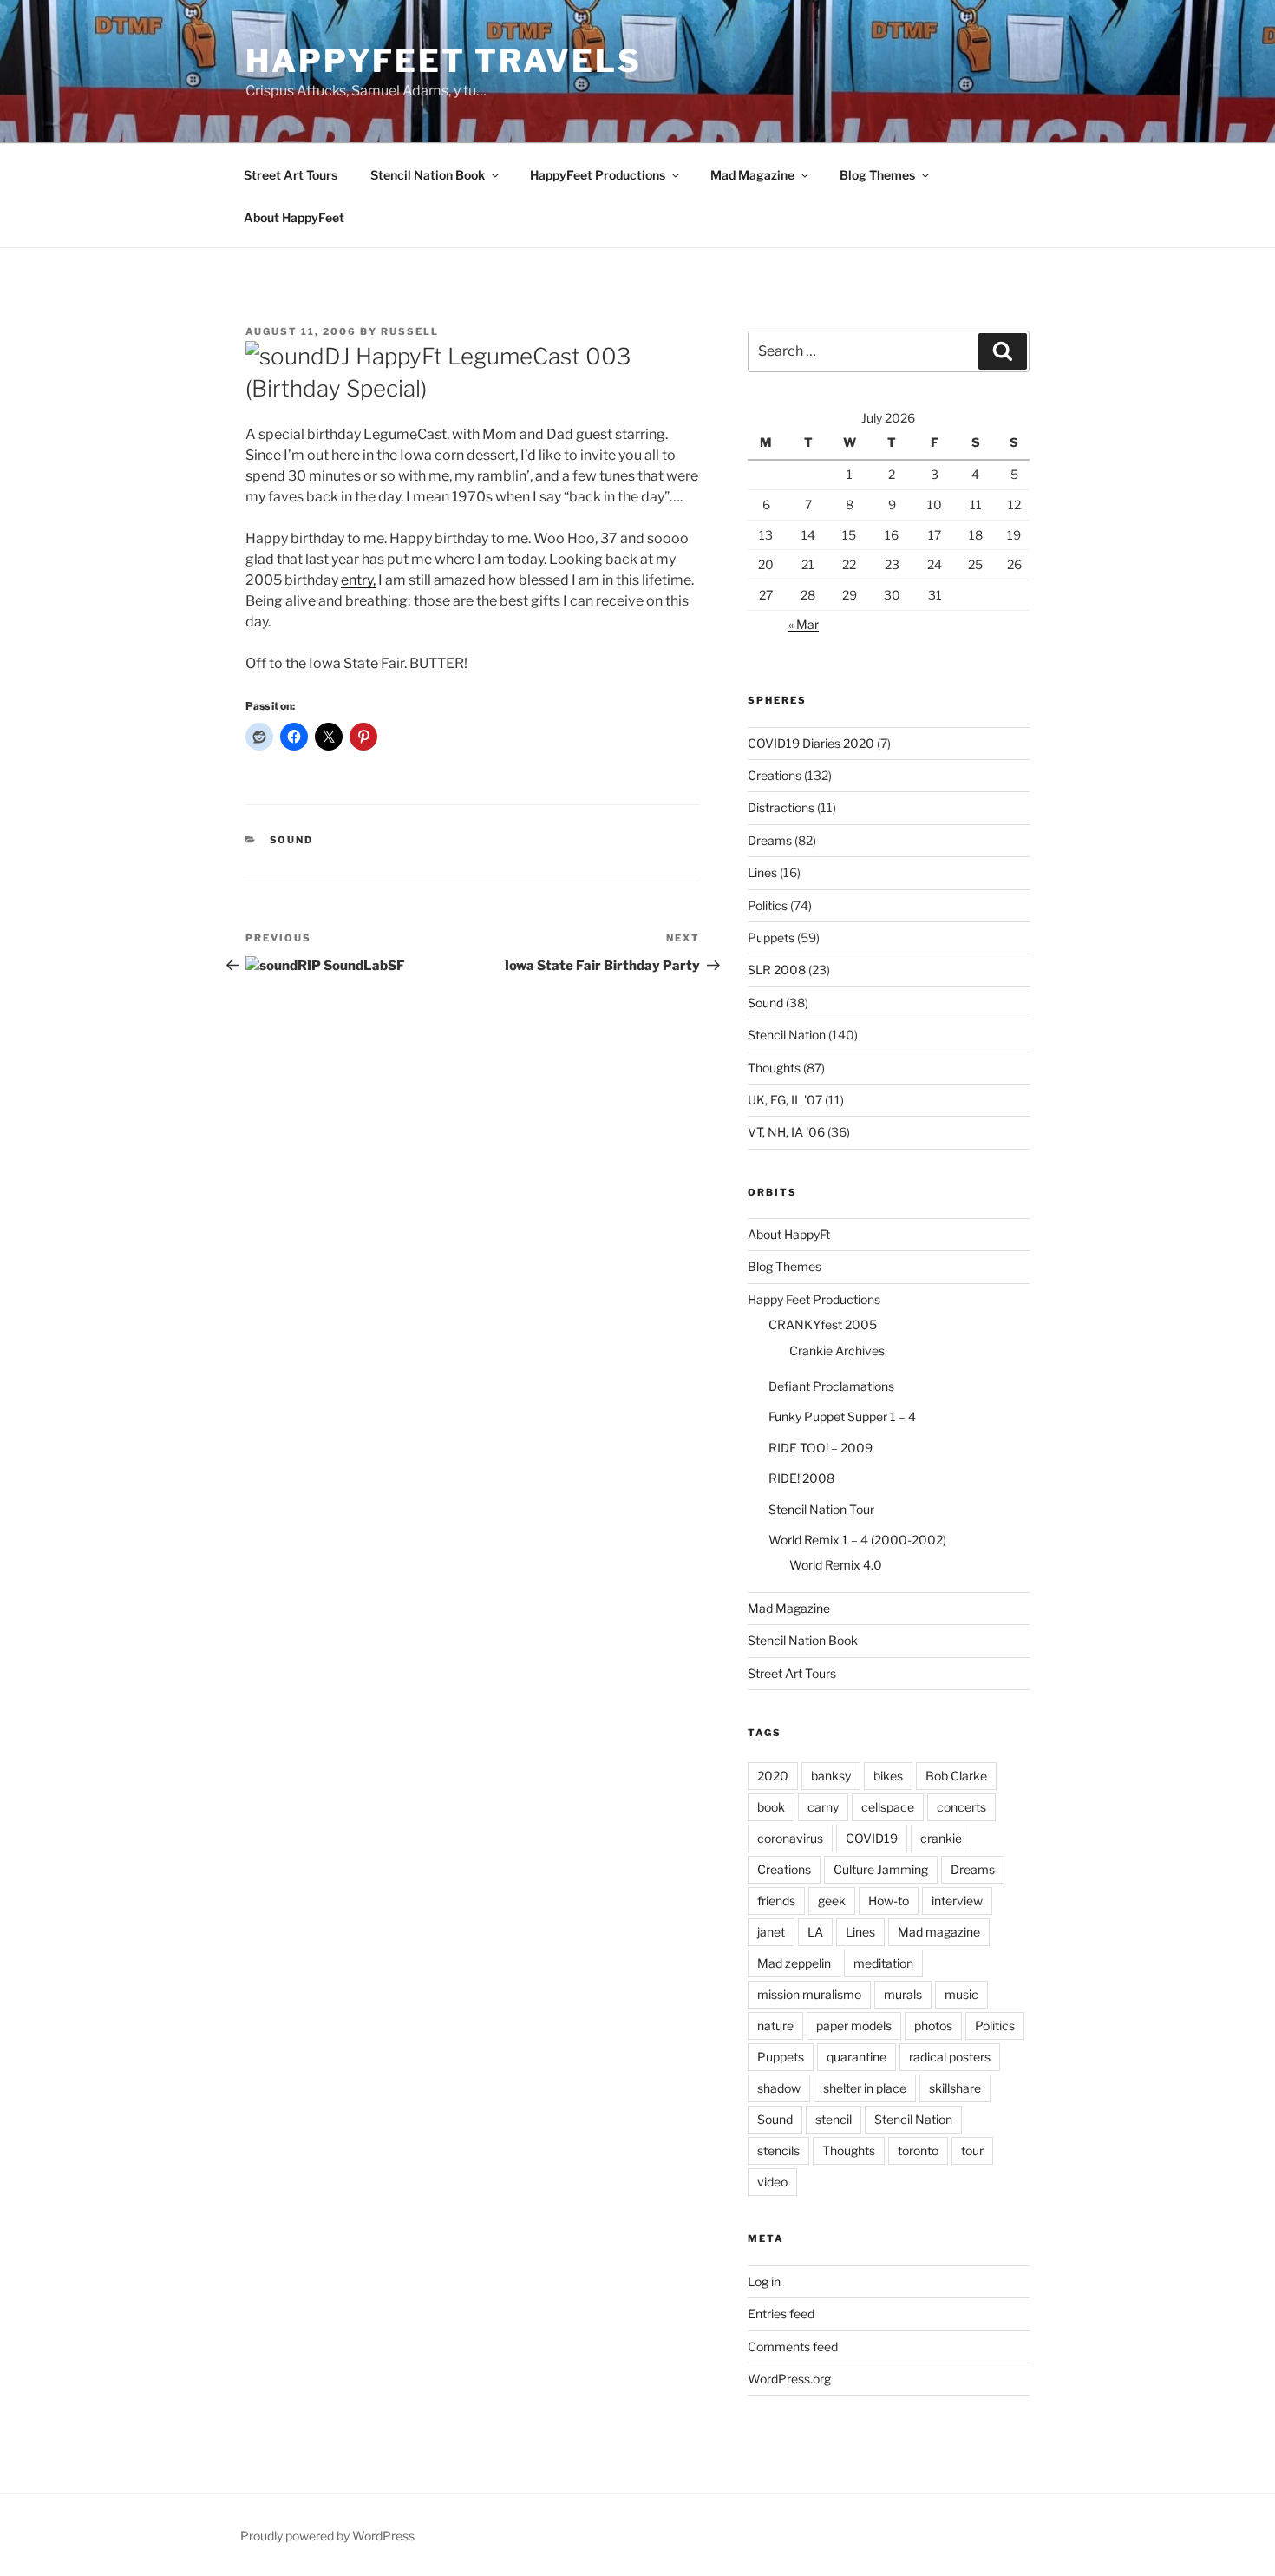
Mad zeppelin (794, 1963)
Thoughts (774, 1068)
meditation (883, 1963)
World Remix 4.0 (836, 1565)
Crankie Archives (837, 1350)
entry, (358, 580)
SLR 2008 (777, 970)
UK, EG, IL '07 (785, 1100)
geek (832, 1901)
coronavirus (790, 1838)
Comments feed (793, 2347)
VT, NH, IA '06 (786, 1132)
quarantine (857, 2057)
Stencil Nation (787, 1035)
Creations (775, 775)
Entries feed (781, 2314)
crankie (941, 1838)
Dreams (770, 840)
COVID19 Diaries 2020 (811, 743)
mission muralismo (809, 1994)
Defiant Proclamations (831, 1386)
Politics (768, 905)
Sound (292, 840)
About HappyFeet (294, 217)
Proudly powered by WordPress (327, 2536)
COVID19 (872, 1838)
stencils (778, 2150)
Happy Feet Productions (814, 1299)
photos (933, 2025)
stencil (834, 2119)
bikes (888, 1776)
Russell (410, 331)
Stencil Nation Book (428, 175)
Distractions (781, 807)
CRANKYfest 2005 (823, 1324)
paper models (854, 2025)
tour (972, 2150)
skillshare (955, 2088)
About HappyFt (789, 1234)
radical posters (950, 2057)
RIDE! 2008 (801, 1478)
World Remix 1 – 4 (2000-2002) (857, 1540)
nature (775, 2025)
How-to (889, 1901)
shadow (779, 2088)
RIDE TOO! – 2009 (821, 1448)
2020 (773, 1776)
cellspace (888, 1807)
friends (776, 1901)
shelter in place (865, 2088)
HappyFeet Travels (444, 61)
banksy (831, 1776)
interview (957, 1901)
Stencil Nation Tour (821, 1509)
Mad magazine (939, 1932)
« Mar (804, 624)
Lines (762, 872)
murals (903, 1994)
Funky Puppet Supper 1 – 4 (842, 1416)
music (961, 1994)
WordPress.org (789, 2379)
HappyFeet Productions (598, 175)
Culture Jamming (881, 1869)
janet (771, 1932)
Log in (764, 2281)
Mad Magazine (752, 175)
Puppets (771, 937)
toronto (918, 2150)
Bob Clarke (956, 1776)
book (771, 1807)
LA (815, 1932)
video (772, 2182)
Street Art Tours (291, 175)
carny (823, 1807)
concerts (961, 1807)
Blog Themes (877, 175)
